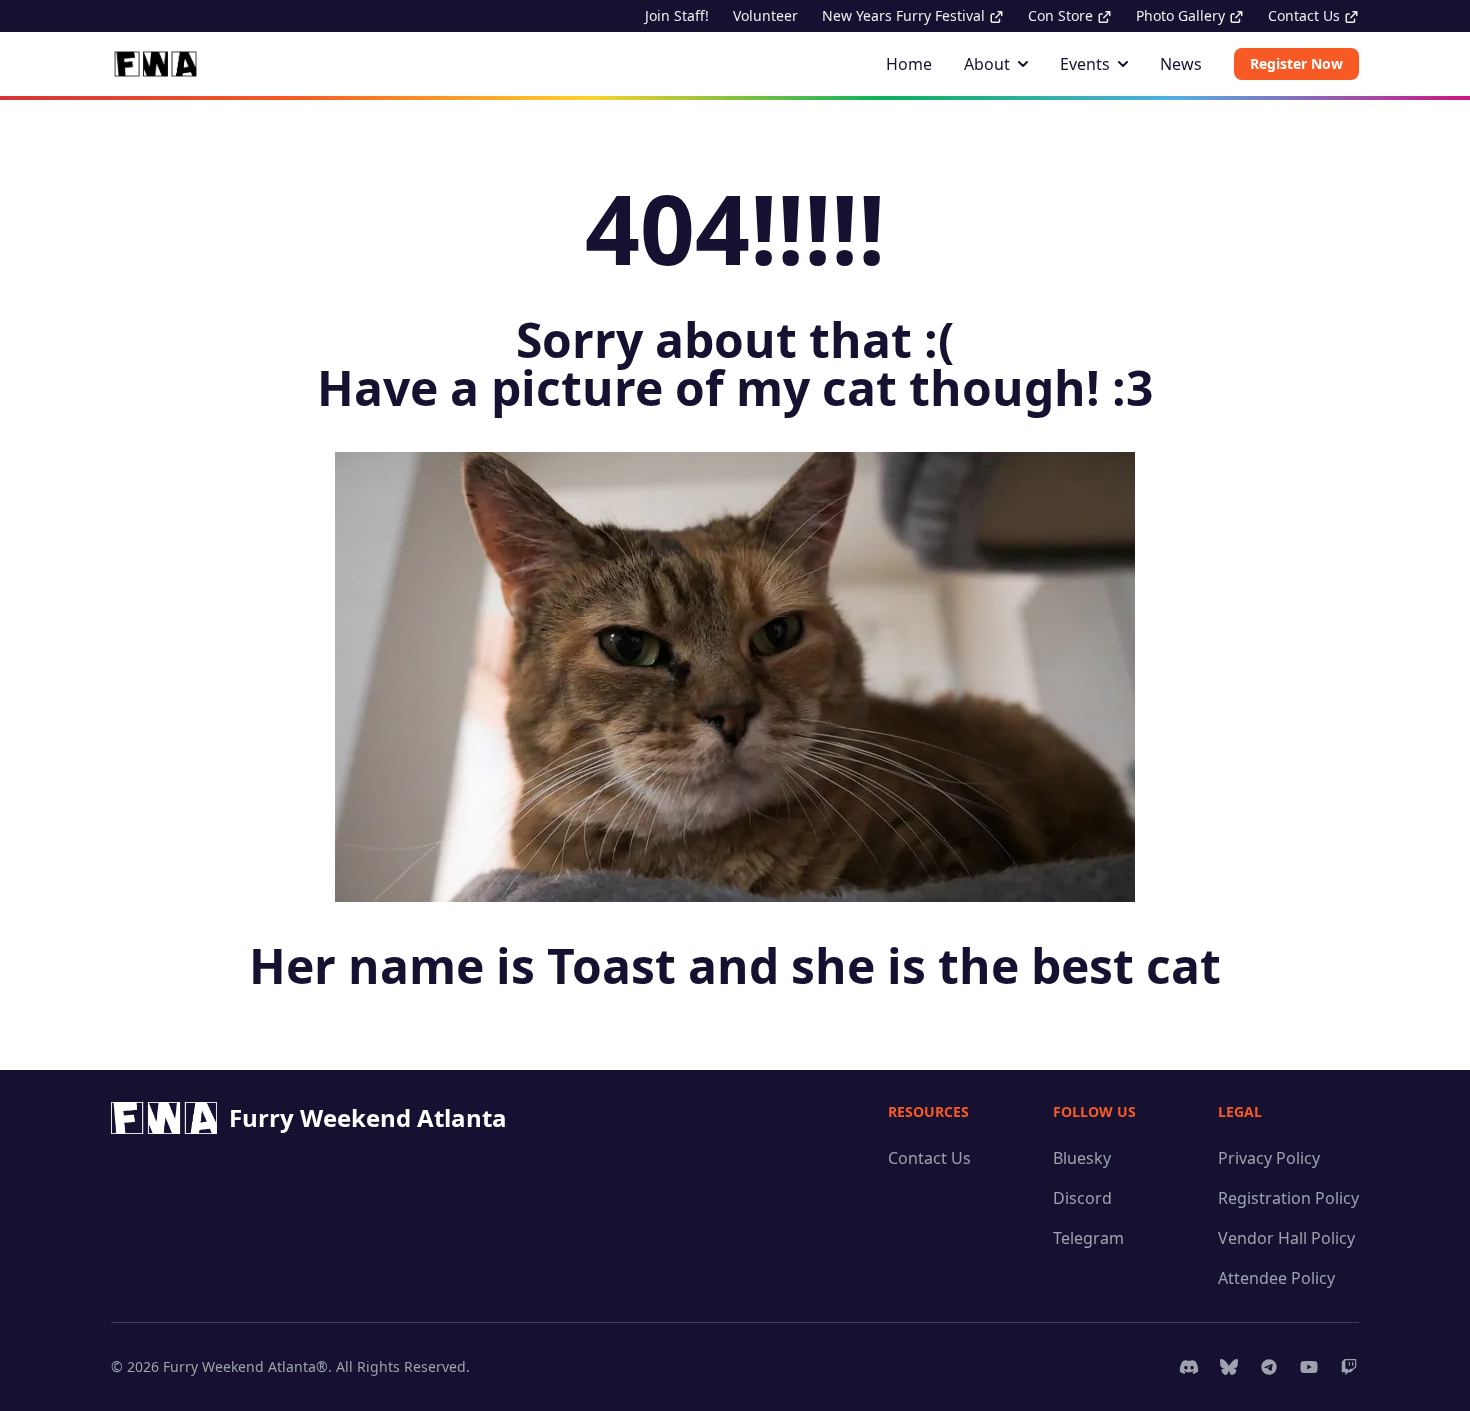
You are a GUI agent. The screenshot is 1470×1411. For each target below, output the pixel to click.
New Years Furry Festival (905, 15)
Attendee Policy (1276, 1278)
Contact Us (1306, 15)
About (987, 64)
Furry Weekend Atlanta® (245, 1366)
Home (909, 64)
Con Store (1062, 15)
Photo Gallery (1182, 15)
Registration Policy (1288, 1198)
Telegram (1088, 1238)
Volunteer (765, 15)
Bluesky (1082, 1158)
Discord (1082, 1198)
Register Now (1296, 63)
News (1181, 64)
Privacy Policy (1269, 1158)
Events (1085, 64)
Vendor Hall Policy (1286, 1238)
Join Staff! (677, 15)
